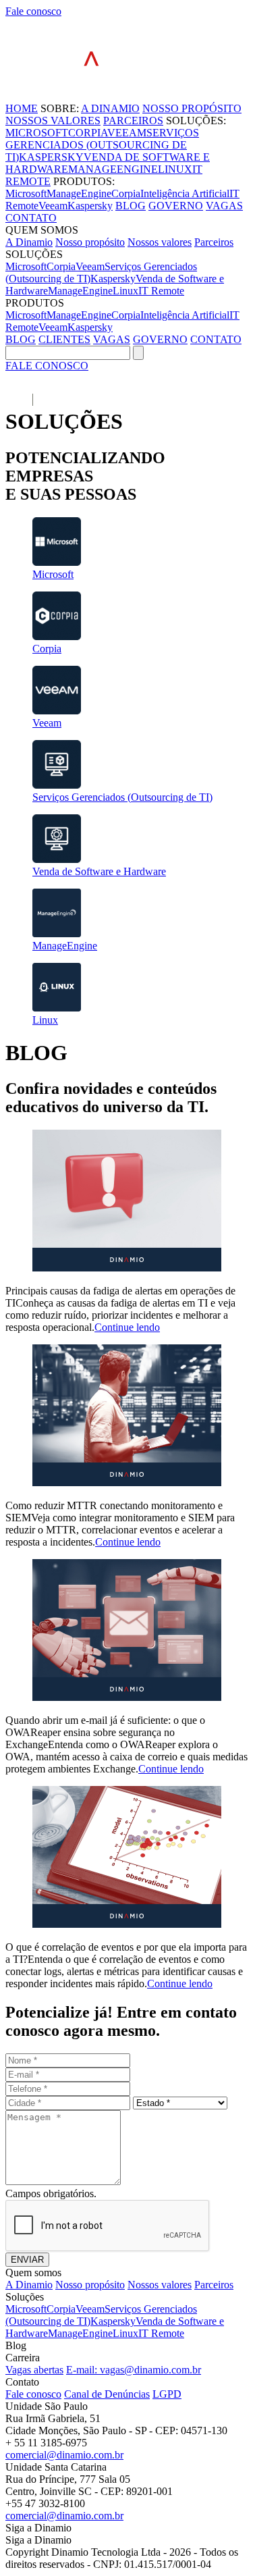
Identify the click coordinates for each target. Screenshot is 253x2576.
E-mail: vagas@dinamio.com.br (134, 2370)
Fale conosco (33, 11)
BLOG (131, 206)
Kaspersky (90, 206)
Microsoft (26, 193)
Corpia (126, 193)
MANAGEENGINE (113, 169)
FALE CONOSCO (47, 366)
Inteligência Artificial (185, 193)
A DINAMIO (110, 108)
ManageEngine (79, 193)
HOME (22, 108)
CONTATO (31, 218)
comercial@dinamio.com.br (64, 2455)
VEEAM (127, 133)
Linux (125, 291)
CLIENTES (64, 339)
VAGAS (224, 206)
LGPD (167, 2394)
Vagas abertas (34, 2370)
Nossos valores (160, 242)
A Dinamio (29, 242)
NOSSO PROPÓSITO (192, 108)
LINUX (175, 169)
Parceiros (214, 242)
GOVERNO (176, 206)
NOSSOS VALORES (53, 121)
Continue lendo (127, 1327)
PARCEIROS (133, 121)
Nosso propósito (90, 242)
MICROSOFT (37, 133)
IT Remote (161, 291)
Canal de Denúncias (107, 2394)
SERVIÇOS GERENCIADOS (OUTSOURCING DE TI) (102, 145)
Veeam (53, 206)
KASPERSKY (51, 157)
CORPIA (88, 133)
